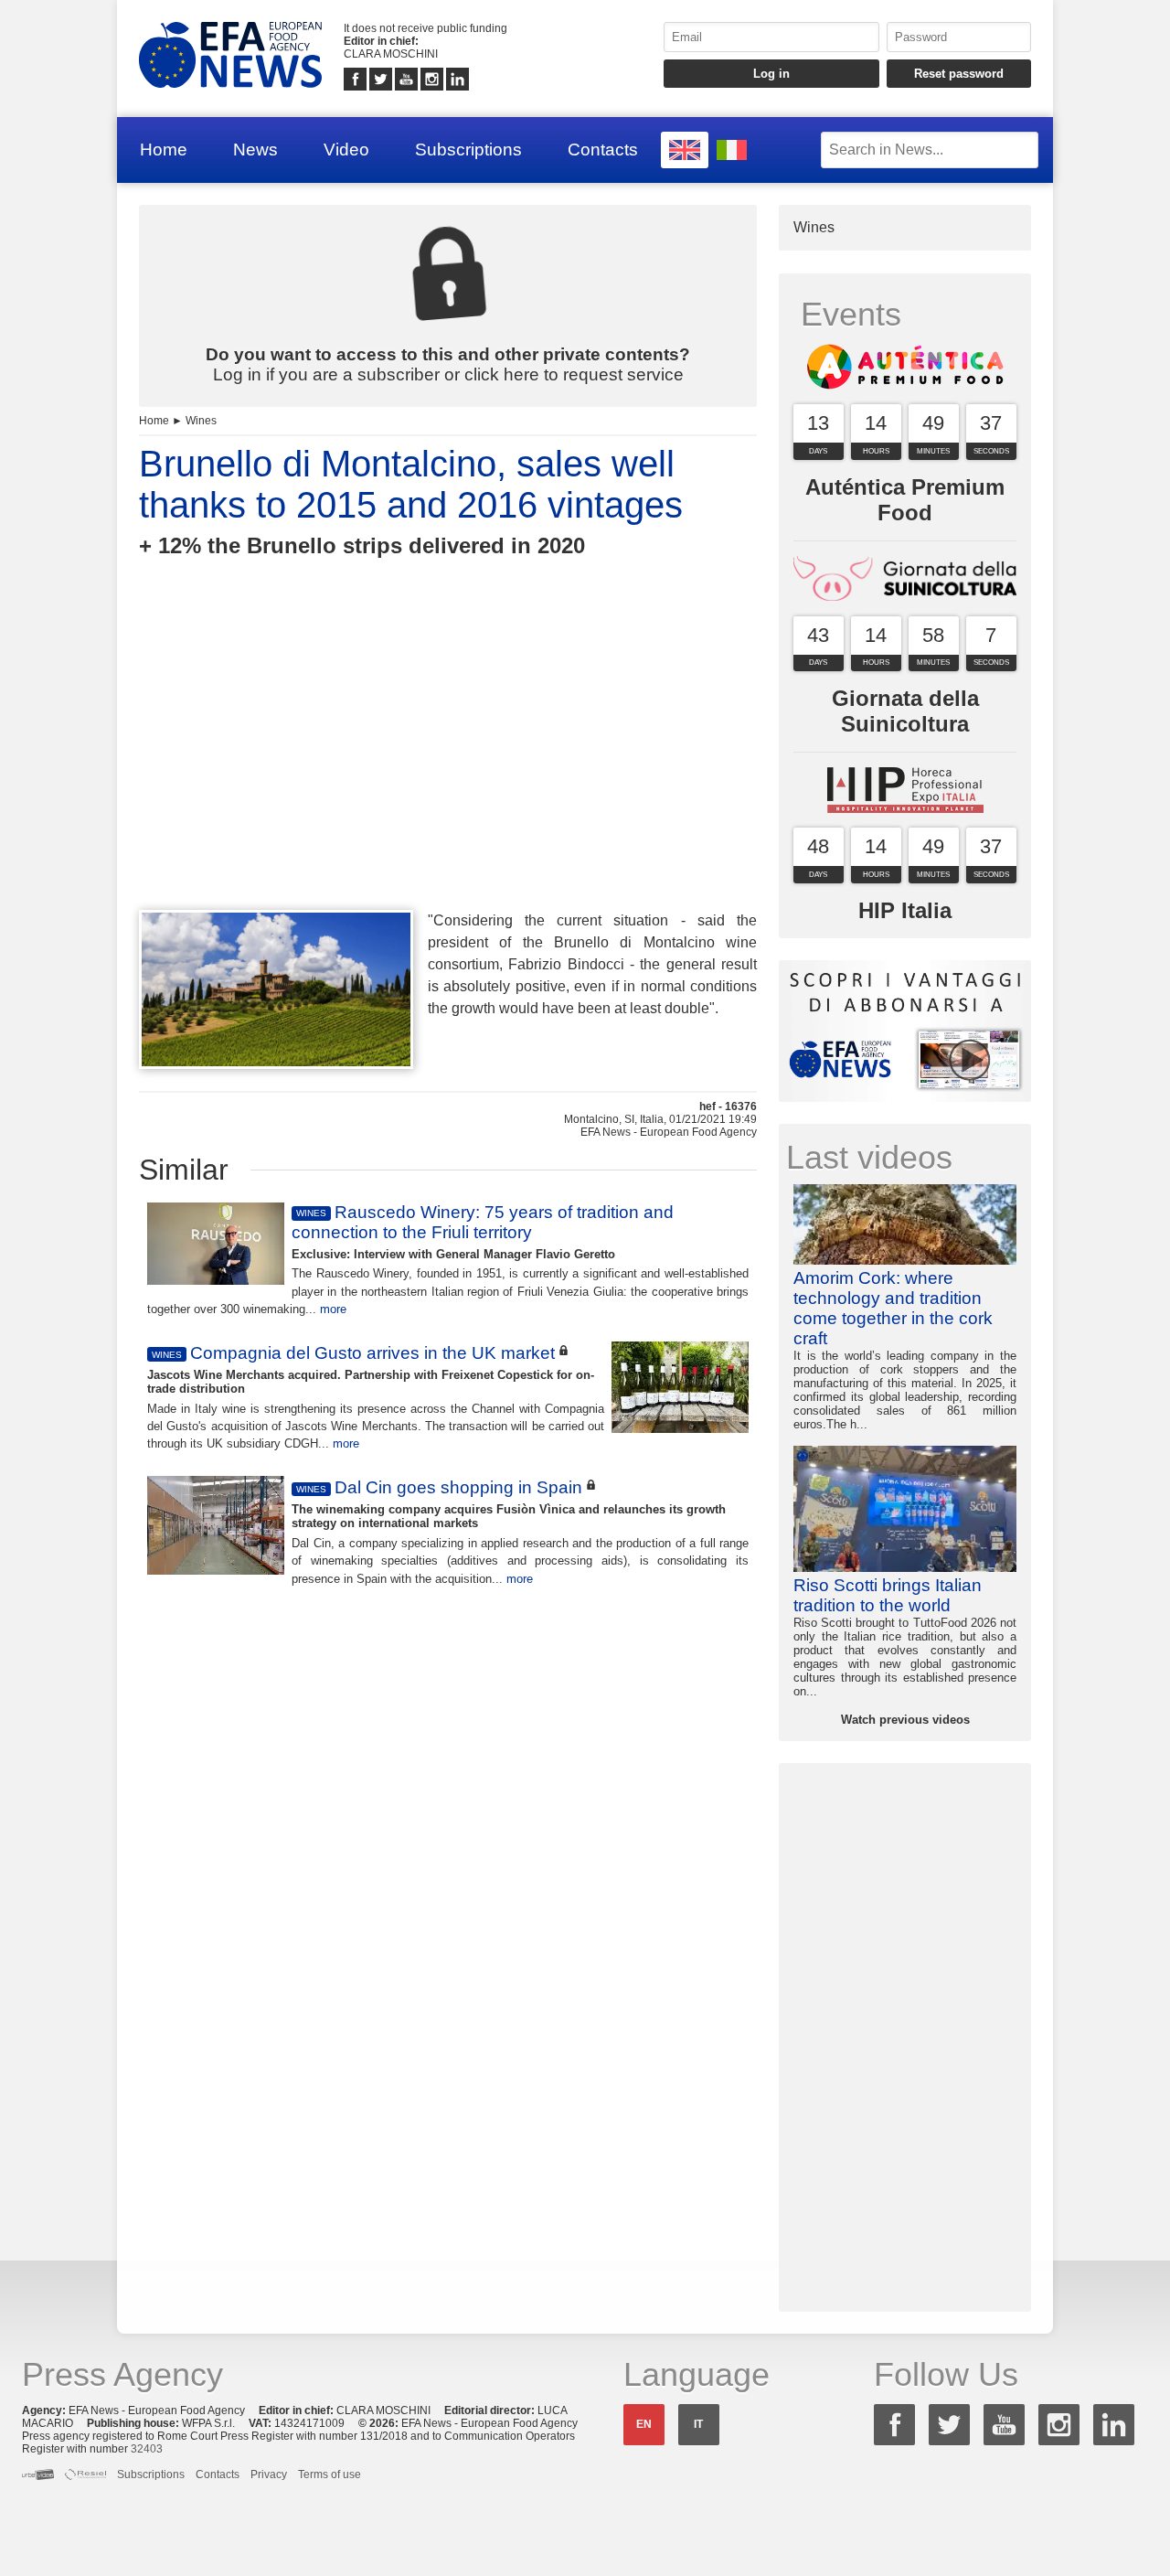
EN (644, 2424)
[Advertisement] (448, 767)
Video (346, 150)
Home (164, 150)
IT (698, 2424)
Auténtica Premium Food (905, 500)
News (255, 150)
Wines (201, 421)
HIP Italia (905, 910)
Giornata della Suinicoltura (905, 711)
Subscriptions (468, 150)
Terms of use (330, 2474)
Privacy (269, 2474)
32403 (147, 2449)
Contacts (603, 150)
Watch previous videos (905, 1720)
